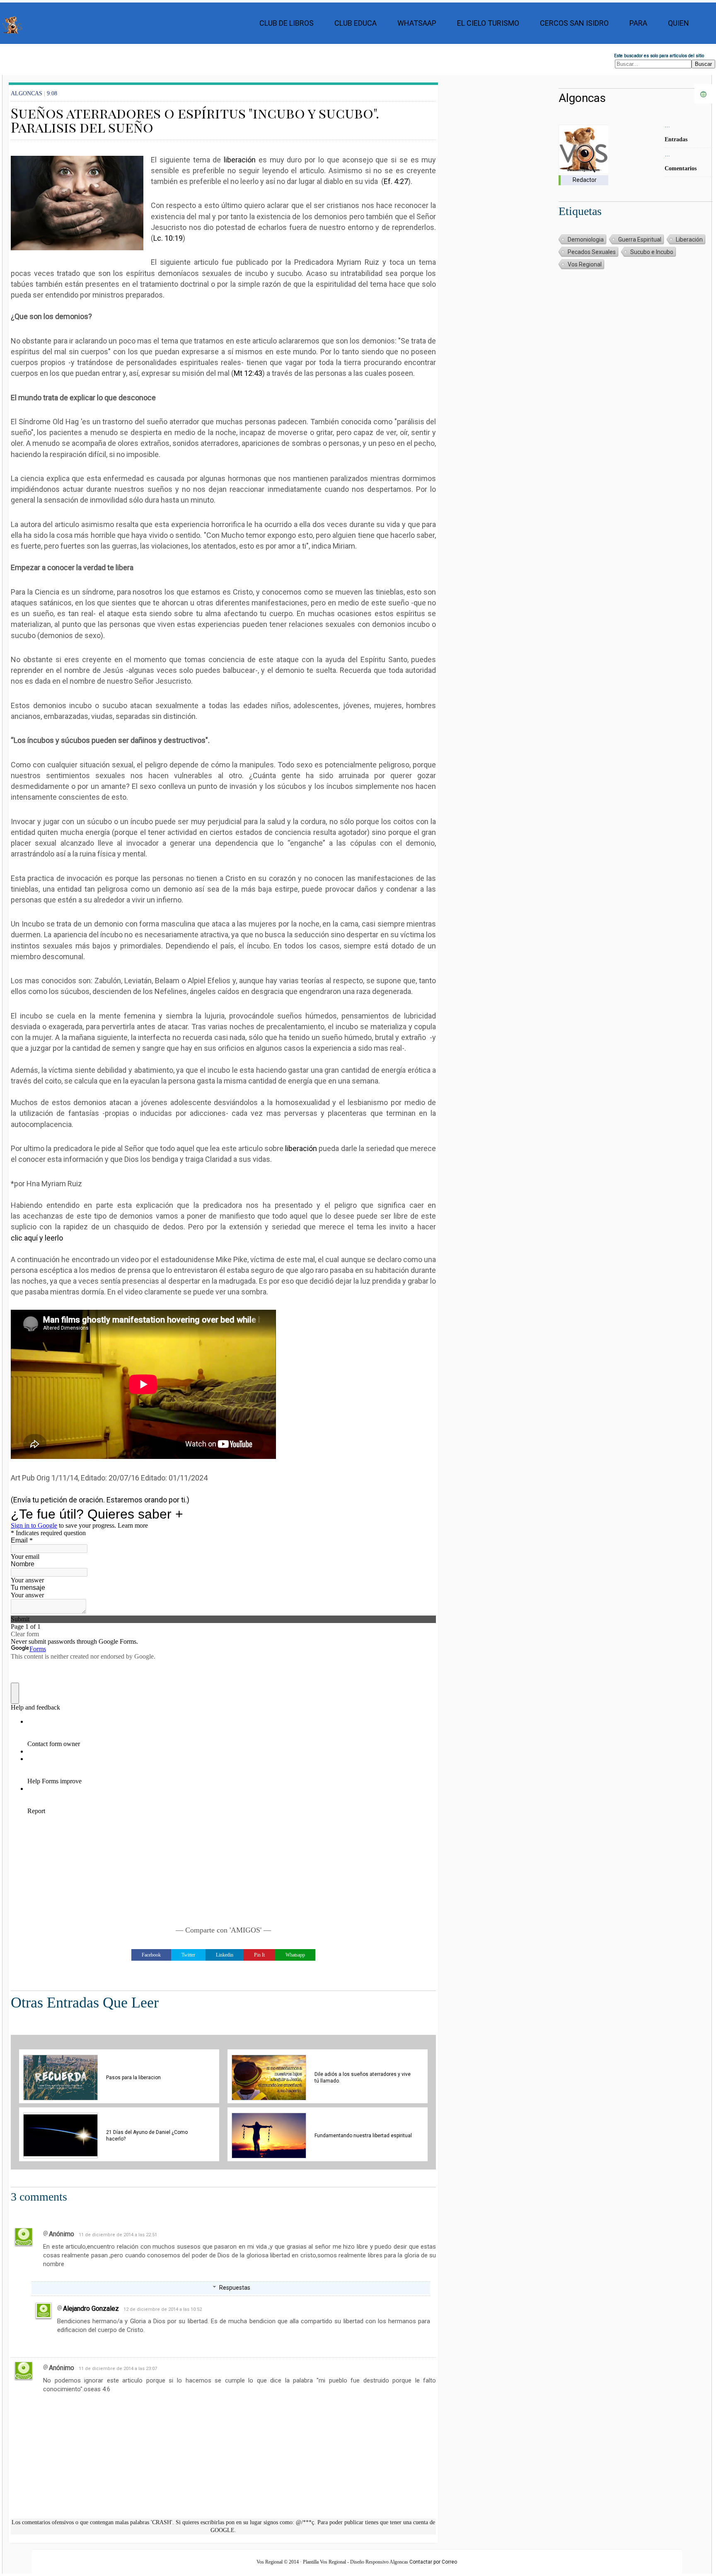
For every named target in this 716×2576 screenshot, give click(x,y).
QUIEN (679, 23)
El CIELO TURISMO (488, 23)
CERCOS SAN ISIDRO (574, 23)
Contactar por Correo (433, 2562)
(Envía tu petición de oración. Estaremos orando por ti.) (100, 1500)
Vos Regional (585, 264)
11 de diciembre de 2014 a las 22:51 (118, 2235)
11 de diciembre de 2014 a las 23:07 (118, 2369)
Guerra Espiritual (640, 239)
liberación (240, 160)
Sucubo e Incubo (652, 252)
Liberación (689, 239)
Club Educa (356, 23)
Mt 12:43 (248, 373)
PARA (638, 23)
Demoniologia (586, 239)
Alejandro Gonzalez (91, 2309)
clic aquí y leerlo (37, 1238)
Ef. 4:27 (396, 181)
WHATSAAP (417, 23)
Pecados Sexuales (592, 252)
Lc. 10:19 (168, 238)
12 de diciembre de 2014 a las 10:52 (163, 2309)
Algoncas (582, 98)
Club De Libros (287, 23)
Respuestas (235, 2288)
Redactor (585, 180)
